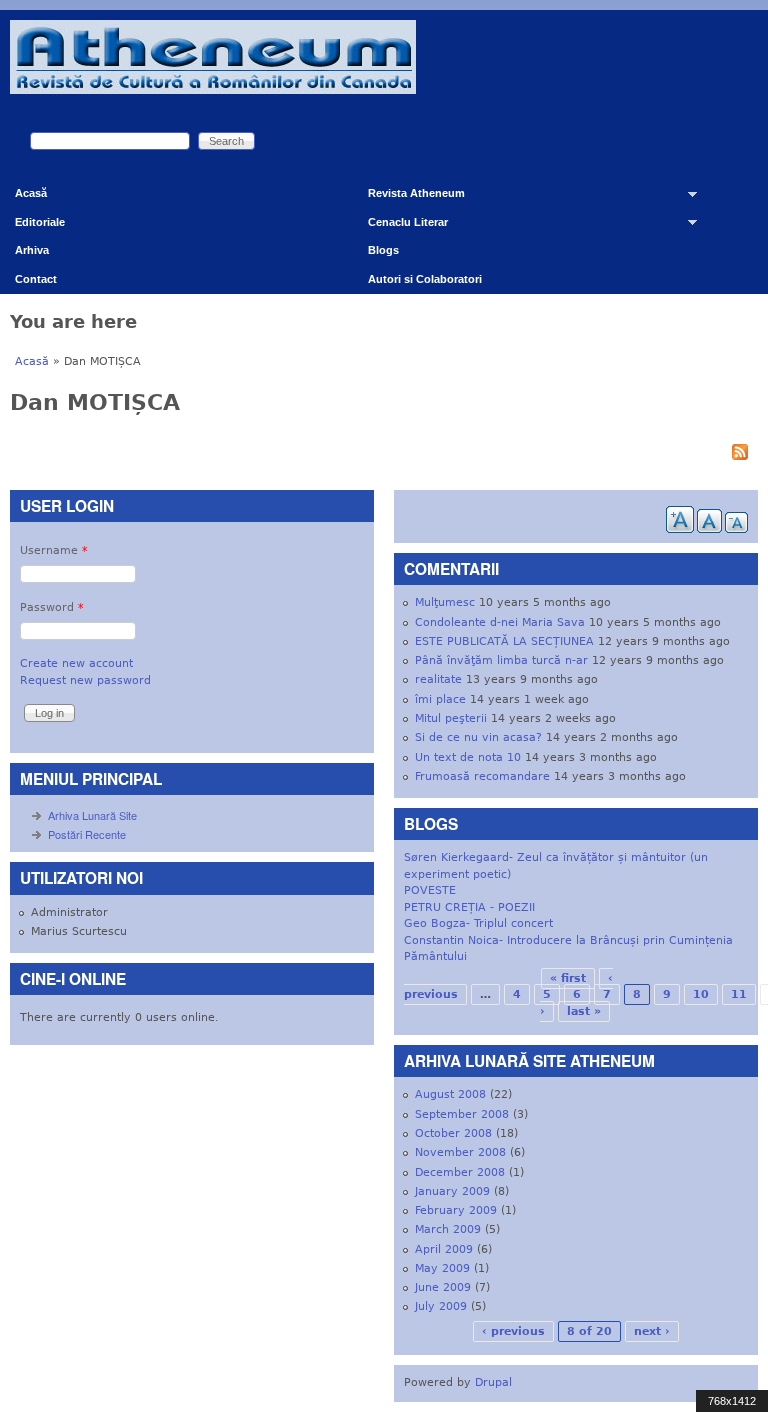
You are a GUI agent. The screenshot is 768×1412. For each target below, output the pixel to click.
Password (52, 607)
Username (54, 550)
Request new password (85, 680)
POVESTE (430, 890)
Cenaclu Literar (400, 226)
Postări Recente (87, 834)
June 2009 (443, 1287)
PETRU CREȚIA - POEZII (469, 907)
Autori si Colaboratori (425, 279)
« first (568, 978)
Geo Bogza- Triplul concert (478, 923)
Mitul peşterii (451, 718)
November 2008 (460, 1152)
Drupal (493, 1382)
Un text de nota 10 (468, 757)
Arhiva (32, 250)
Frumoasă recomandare (482, 776)
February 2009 (456, 1210)
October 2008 (453, 1133)
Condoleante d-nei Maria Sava (500, 622)
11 (739, 994)
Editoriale (40, 222)
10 (701, 994)
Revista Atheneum (409, 197)
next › (652, 1331)
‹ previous (513, 1331)
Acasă (31, 193)
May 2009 (442, 1268)
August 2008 (450, 1094)
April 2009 (444, 1249)
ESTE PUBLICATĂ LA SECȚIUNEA (504, 641)
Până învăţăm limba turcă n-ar (501, 660)
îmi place (440, 699)
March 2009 (448, 1229)
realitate (438, 679)
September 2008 (462, 1114)
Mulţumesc (445, 602)
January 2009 (452, 1191)
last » (584, 1011)
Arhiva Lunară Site (92, 815)
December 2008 (460, 1172)
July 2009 (441, 1306)
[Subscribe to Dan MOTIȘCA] (384, 455)
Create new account (76, 663)
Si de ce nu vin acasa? (478, 737)
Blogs (383, 250)
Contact (36, 279)
